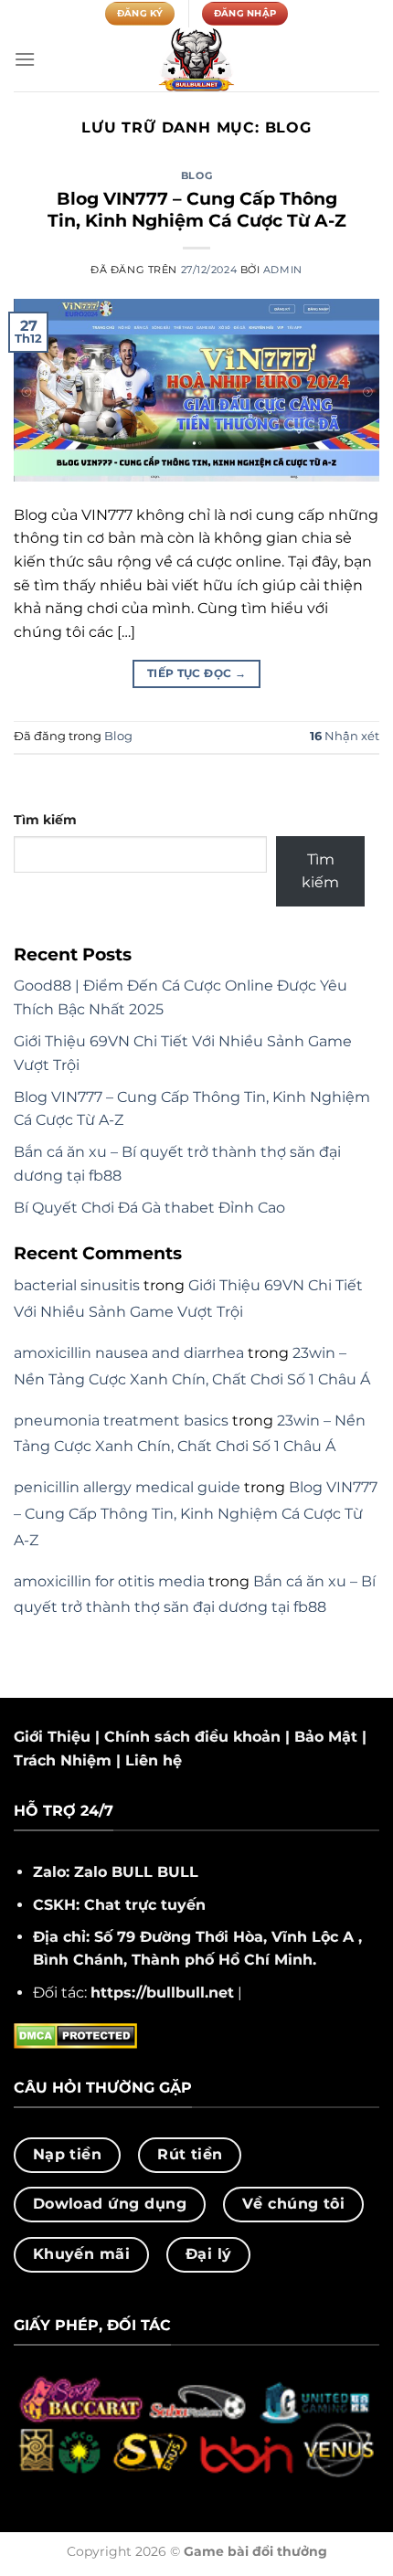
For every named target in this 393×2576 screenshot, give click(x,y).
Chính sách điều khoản (192, 1737)
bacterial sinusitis (77, 1285)
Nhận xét (345, 736)
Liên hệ (154, 1760)
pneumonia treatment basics (121, 1421)
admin (283, 270)
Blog (196, 175)
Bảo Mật (326, 1737)
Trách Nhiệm (63, 1760)
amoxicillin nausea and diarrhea (129, 1353)
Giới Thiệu (52, 1737)
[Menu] (25, 59)
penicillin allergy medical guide (127, 1487)
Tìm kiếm (45, 820)
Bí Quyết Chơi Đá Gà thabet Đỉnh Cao (149, 1208)
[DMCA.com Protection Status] (75, 2035)
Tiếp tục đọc (196, 673)
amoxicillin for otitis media (109, 1581)
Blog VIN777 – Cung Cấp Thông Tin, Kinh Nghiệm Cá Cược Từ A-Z (197, 210)
